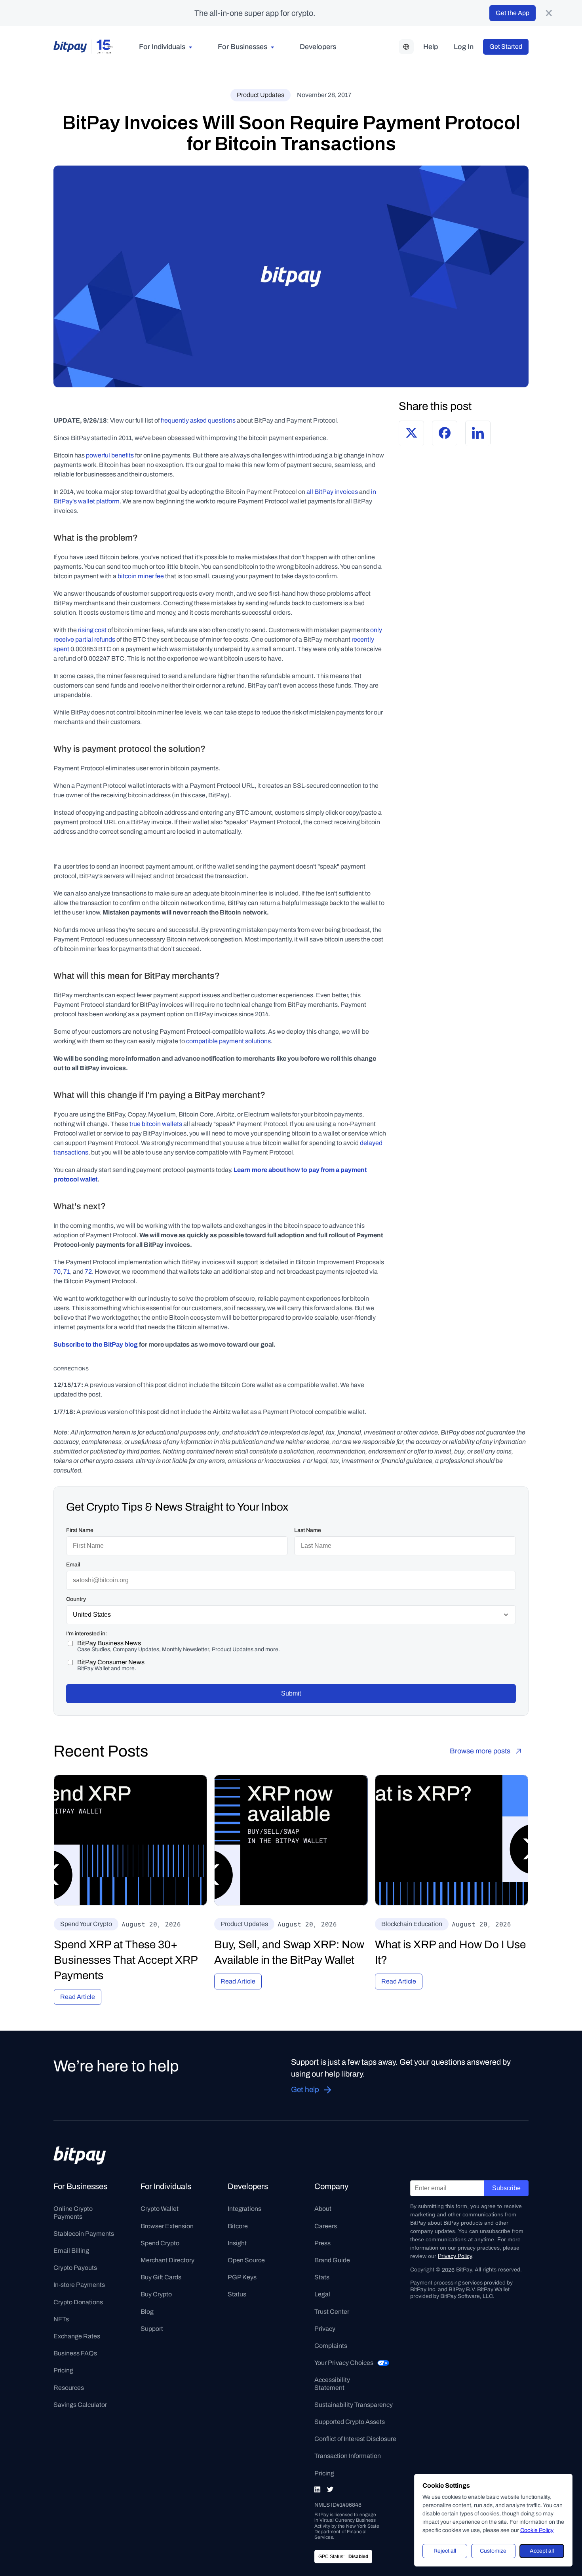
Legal (322, 2294)
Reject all (445, 2551)
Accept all (542, 2551)
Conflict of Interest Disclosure (355, 2439)
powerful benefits (110, 455)
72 (88, 1272)
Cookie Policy (537, 2530)
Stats (322, 2277)
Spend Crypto (160, 2243)
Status (237, 2294)
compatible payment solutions (228, 1041)
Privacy (325, 2329)
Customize (493, 2551)
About (323, 2209)
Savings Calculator (80, 2405)
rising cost (92, 630)
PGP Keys (242, 2277)
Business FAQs (75, 2353)
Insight (237, 2243)
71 (67, 1272)
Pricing (63, 2370)
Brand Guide (332, 2260)
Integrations (244, 2209)
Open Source (246, 2260)
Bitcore (238, 2226)
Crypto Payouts (75, 2268)
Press (322, 2243)
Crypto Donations (78, 2302)
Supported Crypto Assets (350, 2422)
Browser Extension (167, 2226)
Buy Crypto (156, 2294)
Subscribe (506, 2188)
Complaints (331, 2346)
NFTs (61, 2319)
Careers (326, 2226)
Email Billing (71, 2251)
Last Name (308, 1530)
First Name (80, 1530)
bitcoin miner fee (141, 576)
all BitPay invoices (332, 492)
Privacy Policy (455, 2256)
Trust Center (332, 2312)
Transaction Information (348, 2456)
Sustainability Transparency (354, 2405)
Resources (69, 2388)
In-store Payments (79, 2285)
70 (57, 1272)
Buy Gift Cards (161, 2277)
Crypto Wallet (160, 2209)
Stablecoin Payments (84, 2234)
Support (152, 2329)
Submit (291, 1693)
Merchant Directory (167, 2260)
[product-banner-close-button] (549, 13)
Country (76, 1599)
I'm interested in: (87, 1634)
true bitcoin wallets (156, 1124)
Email (73, 1565)
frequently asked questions (198, 420)
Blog (147, 2312)
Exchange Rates (77, 2336)
